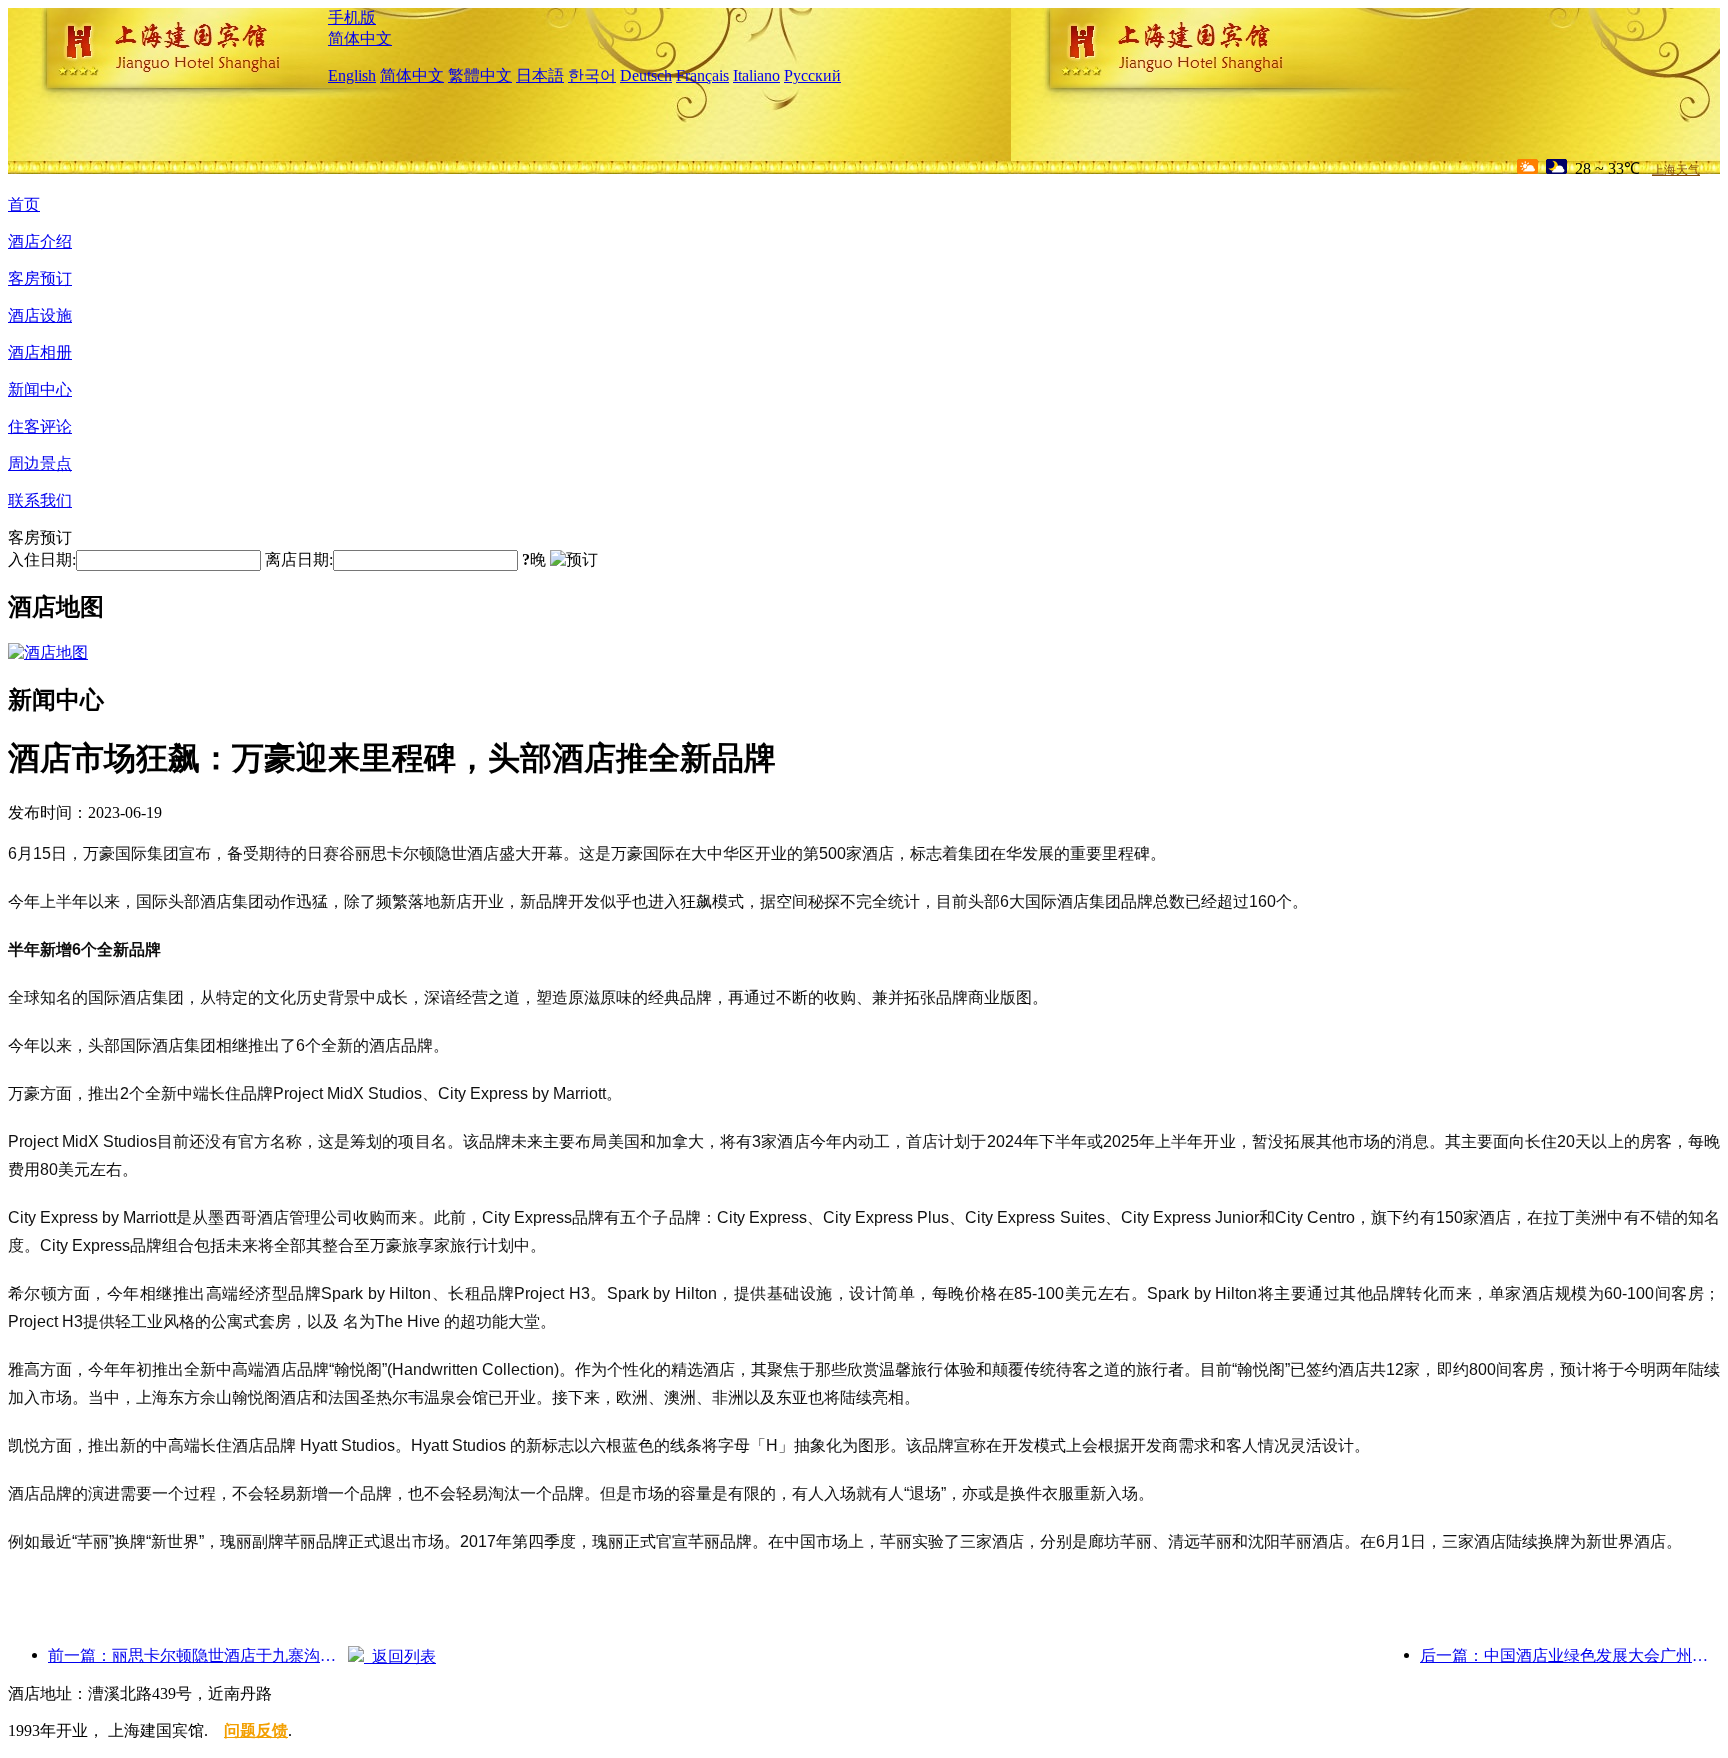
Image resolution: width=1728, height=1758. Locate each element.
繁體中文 (480, 75)
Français (702, 75)
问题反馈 (256, 1730)
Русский (812, 75)
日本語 (540, 75)
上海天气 (1676, 170)
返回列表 (400, 1656)
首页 (24, 204)
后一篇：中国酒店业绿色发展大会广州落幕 (1570, 1655)
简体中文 (360, 38)
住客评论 (40, 426)
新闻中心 (40, 389)
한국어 (592, 75)
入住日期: (42, 559)
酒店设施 (40, 315)
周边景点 (40, 463)
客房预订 (40, 278)
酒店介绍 (40, 241)
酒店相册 (40, 352)
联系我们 (40, 500)
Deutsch (646, 75)
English (352, 75)
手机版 (352, 17)
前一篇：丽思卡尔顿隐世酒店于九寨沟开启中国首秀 (198, 1655)
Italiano (756, 75)
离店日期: (299, 559)
